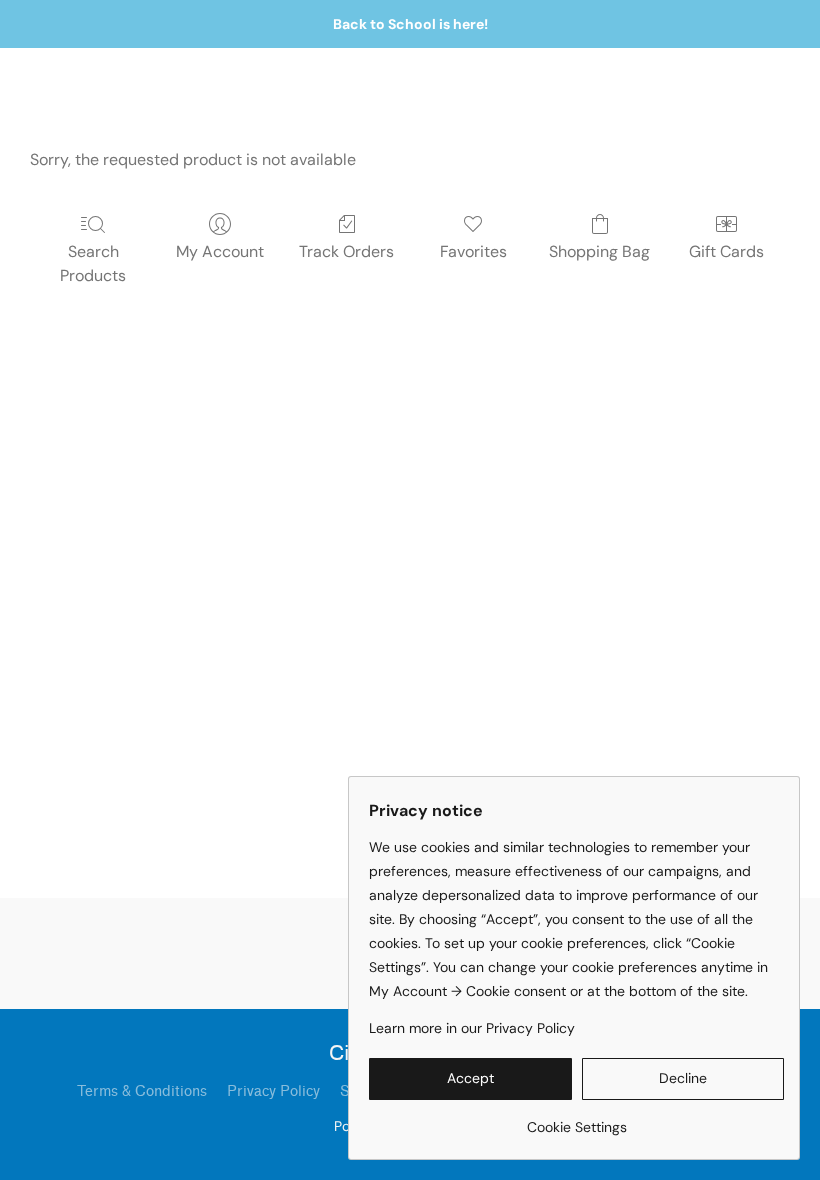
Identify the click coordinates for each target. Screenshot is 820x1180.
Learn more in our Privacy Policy (472, 1028)
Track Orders (346, 251)
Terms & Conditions (142, 1091)
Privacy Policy (273, 1091)
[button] (470, 1079)
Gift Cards (726, 251)
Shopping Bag (599, 251)
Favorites (473, 251)
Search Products (93, 263)
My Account (220, 251)
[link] (576, 1119)
